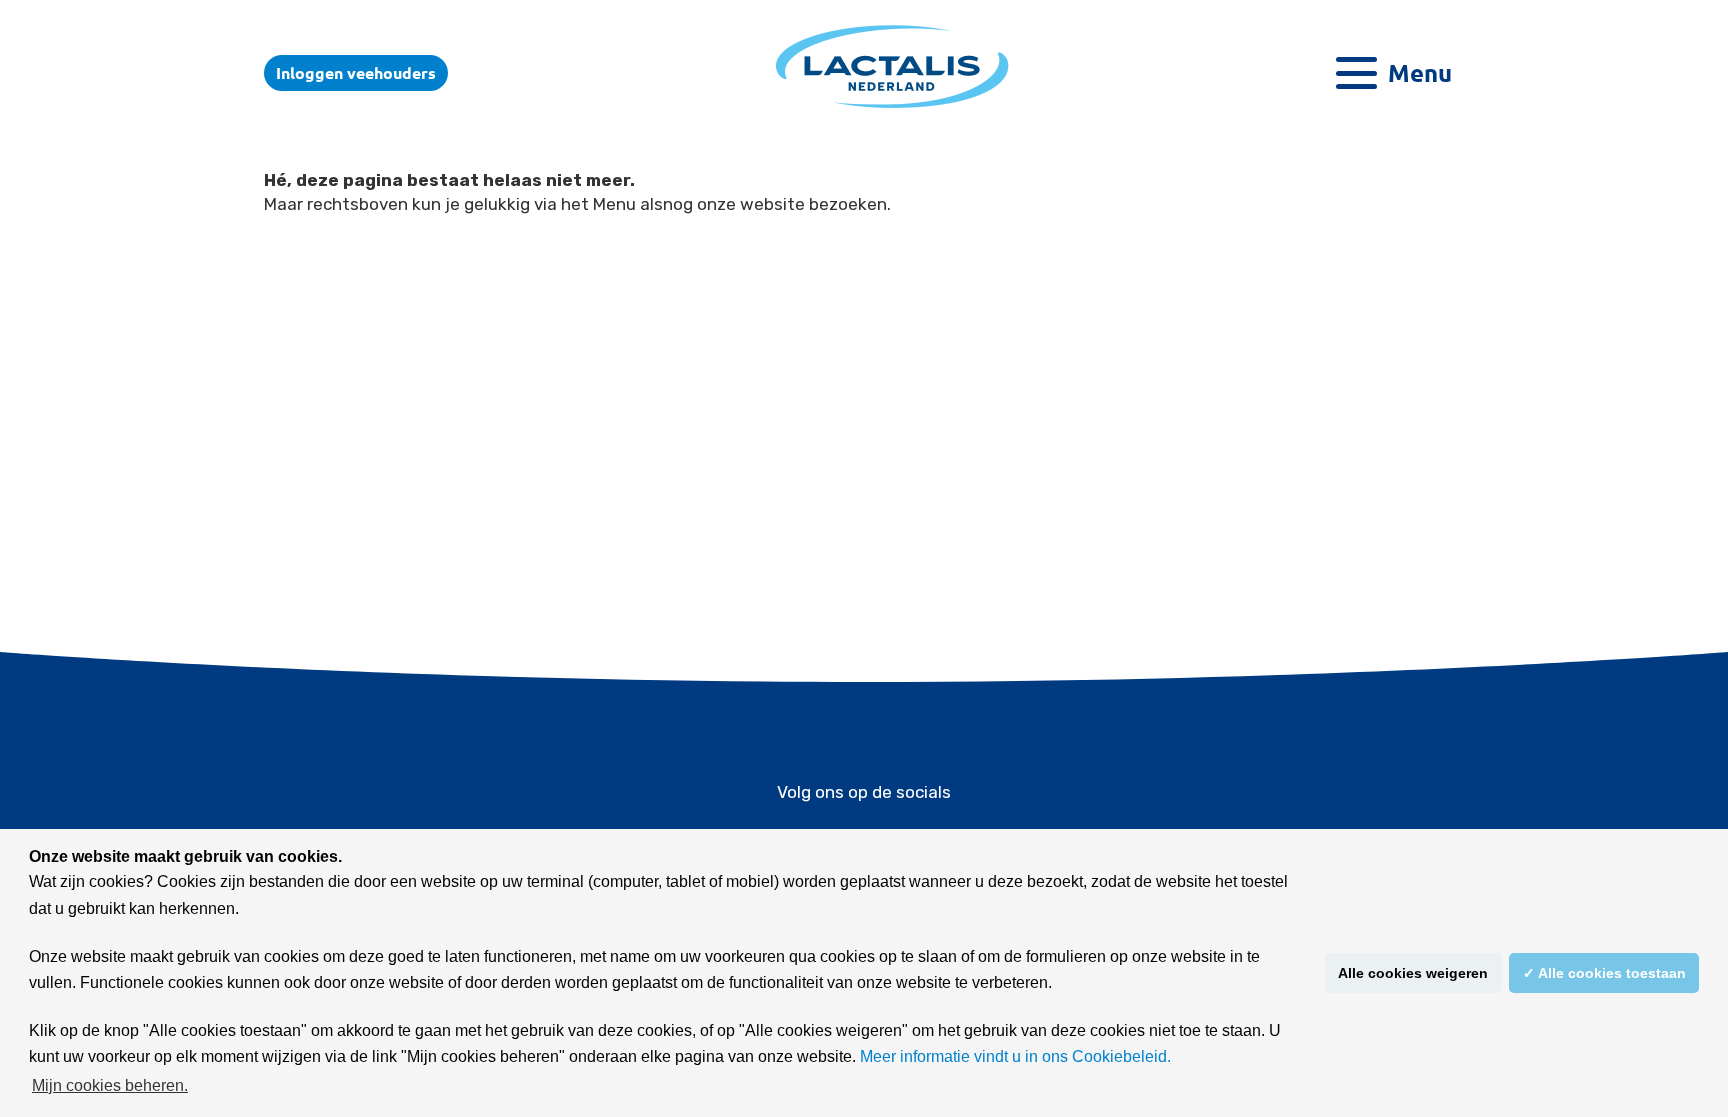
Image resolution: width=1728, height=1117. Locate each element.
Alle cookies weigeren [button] (1413, 973)
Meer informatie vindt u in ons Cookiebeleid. (1015, 1056)
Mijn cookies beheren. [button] (110, 1085)
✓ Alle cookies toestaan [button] (1604, 973)
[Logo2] (892, 107)
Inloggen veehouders (356, 72)
